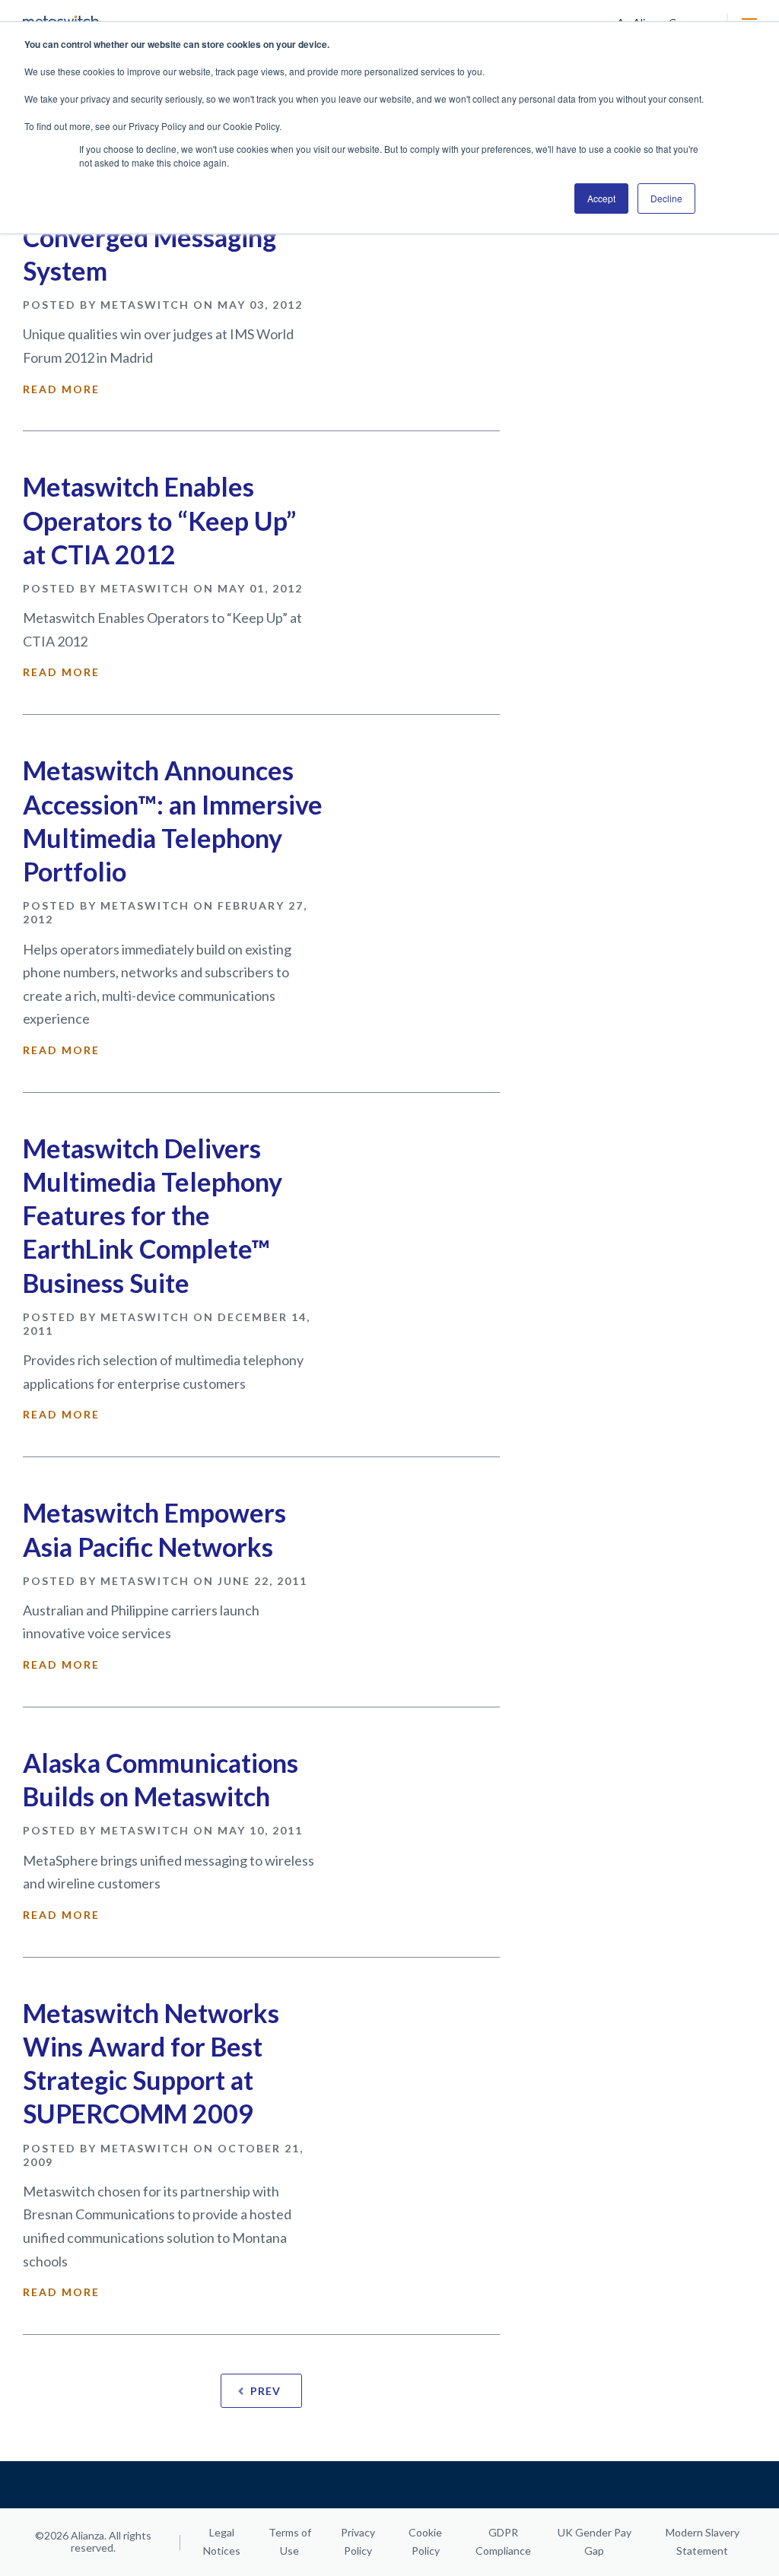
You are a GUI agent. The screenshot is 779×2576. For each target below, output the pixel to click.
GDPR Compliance (503, 2541)
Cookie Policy (425, 2541)
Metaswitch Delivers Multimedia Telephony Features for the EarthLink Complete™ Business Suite (153, 1215)
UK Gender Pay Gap (595, 2541)
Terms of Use (290, 2541)
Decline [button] (666, 198)
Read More (61, 389)
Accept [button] (601, 198)
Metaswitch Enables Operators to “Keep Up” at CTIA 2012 (159, 520)
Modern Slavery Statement (703, 2541)
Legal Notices (222, 2541)
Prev (265, 2391)
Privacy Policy (358, 2541)
